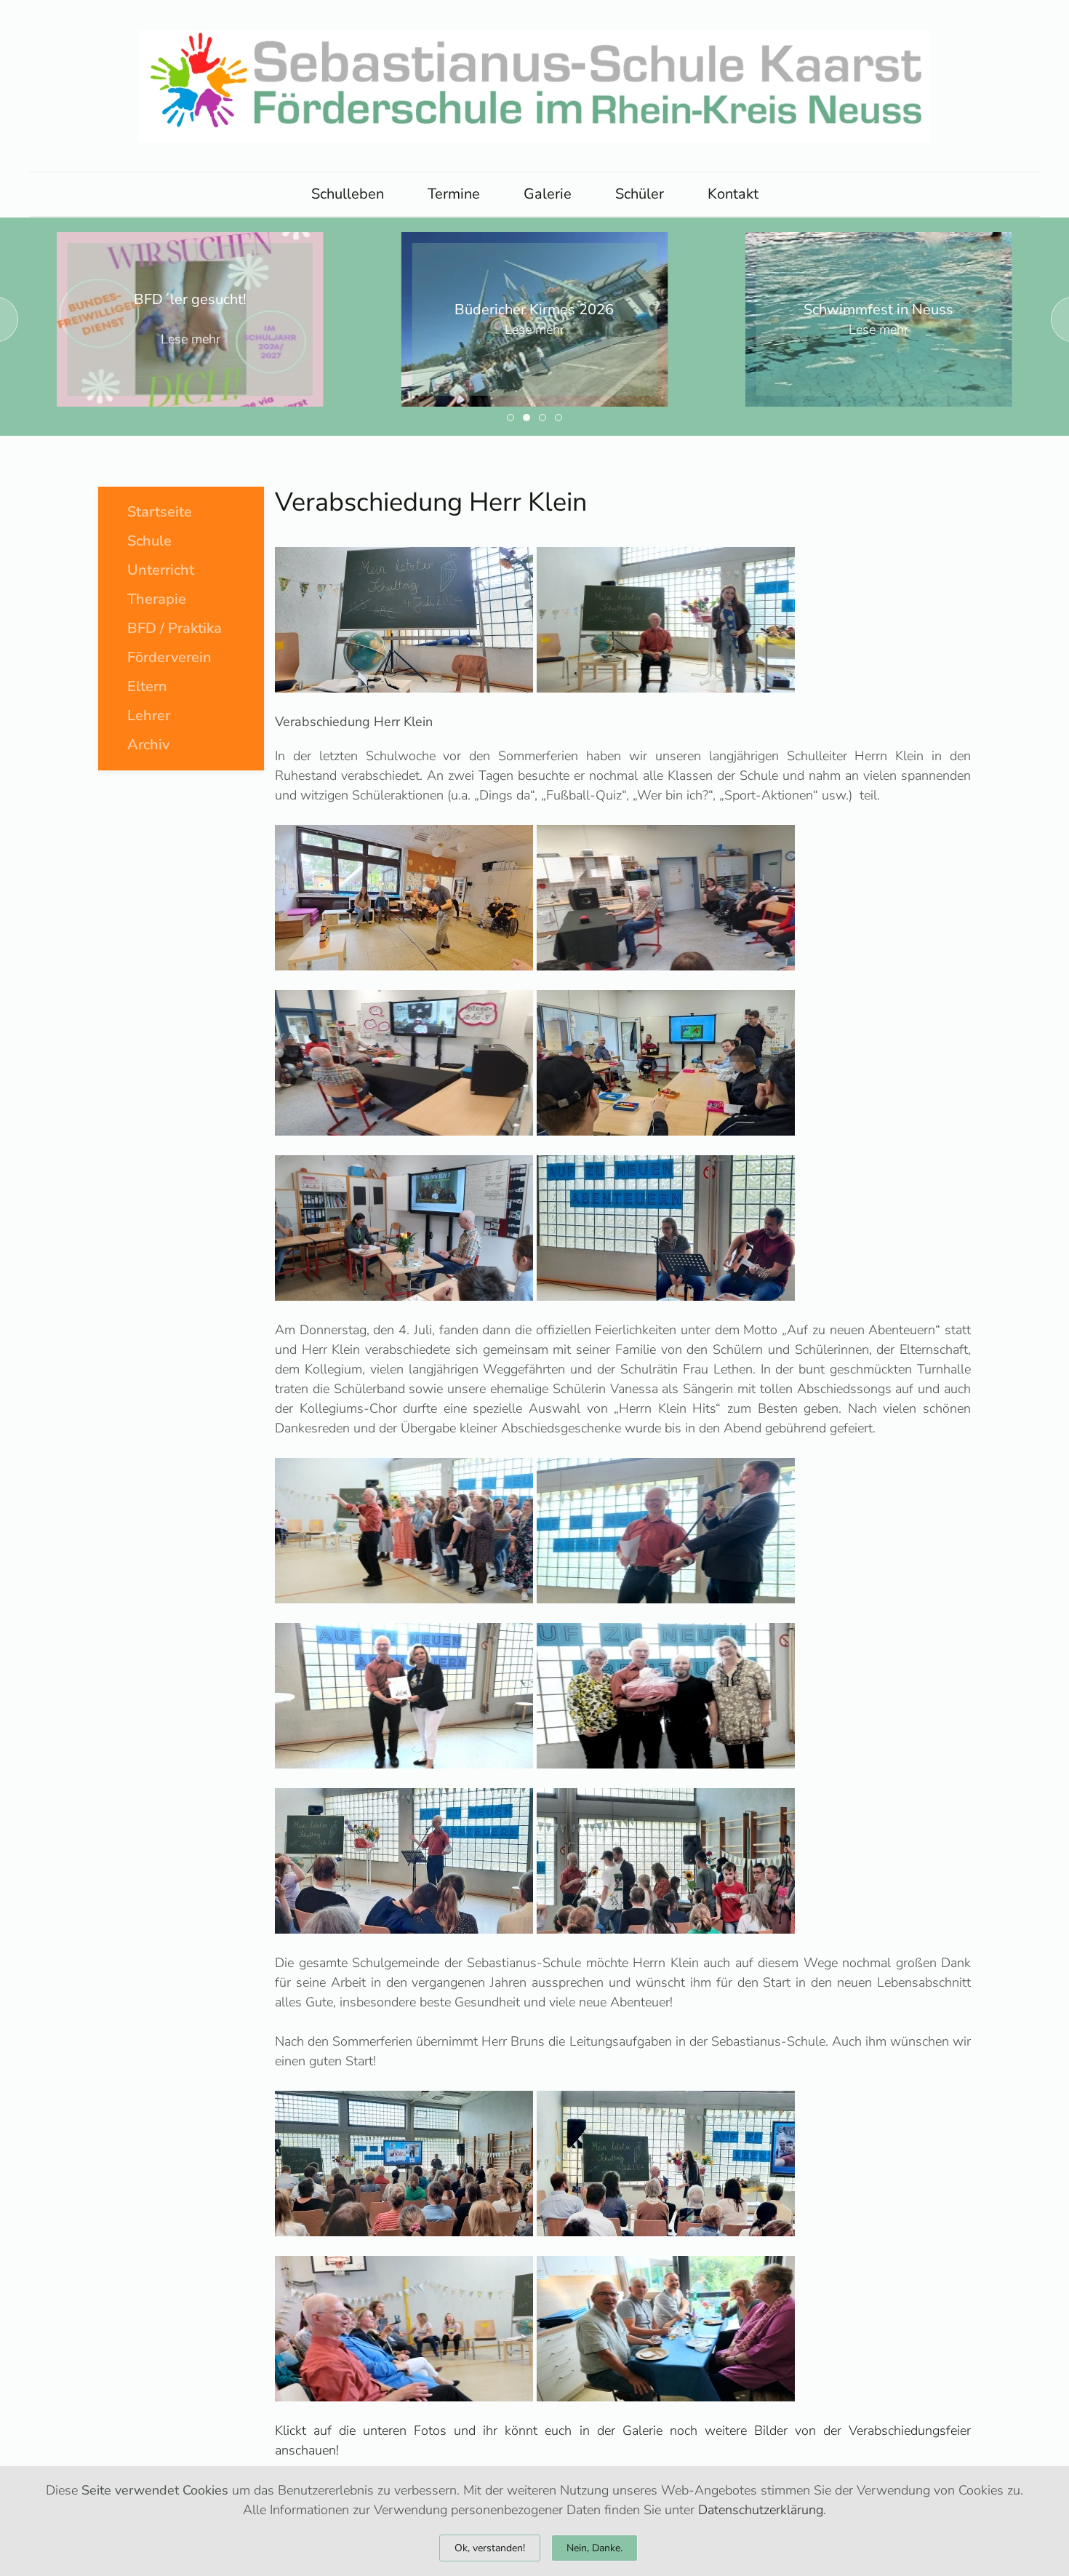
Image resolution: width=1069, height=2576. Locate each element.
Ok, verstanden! (490, 2548)
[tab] (511, 418)
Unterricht (161, 570)
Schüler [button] (640, 194)
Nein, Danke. (594, 2548)
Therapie (157, 599)
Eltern (147, 686)
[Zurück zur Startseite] (534, 86)
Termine (454, 194)
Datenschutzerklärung (761, 2510)
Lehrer (149, 715)
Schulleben (348, 194)
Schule (149, 541)
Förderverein (169, 657)
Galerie (548, 194)
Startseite (160, 512)
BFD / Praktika (175, 628)
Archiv (148, 745)
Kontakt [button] (733, 194)
